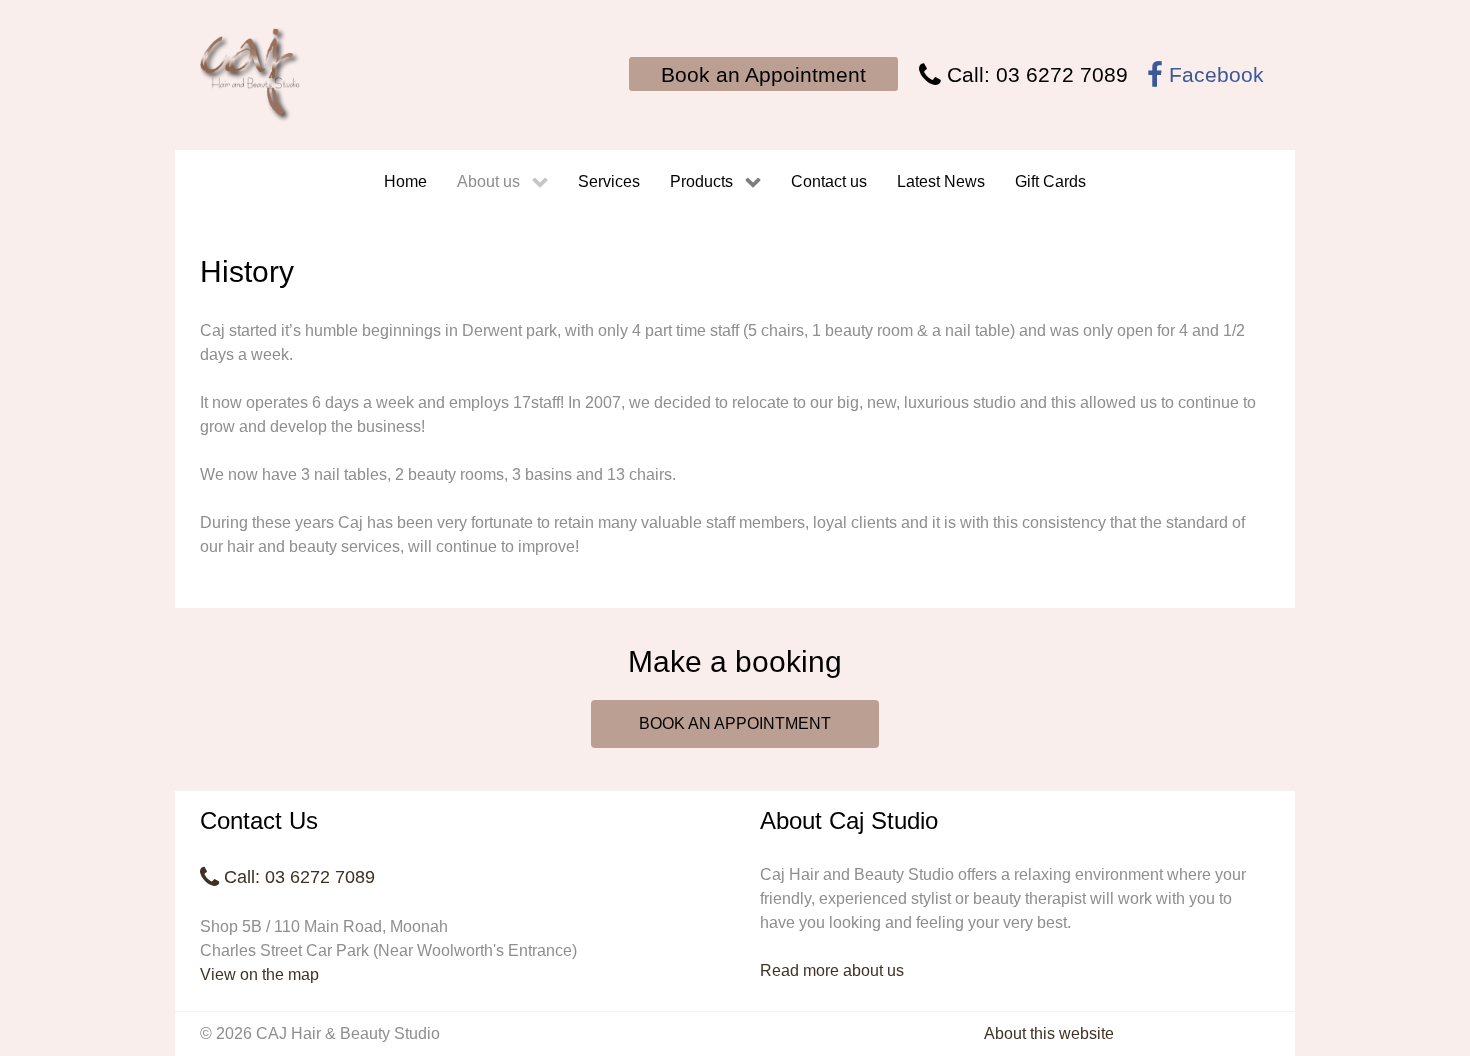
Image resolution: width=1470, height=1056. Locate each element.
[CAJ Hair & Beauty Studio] (250, 75)
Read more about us (832, 970)
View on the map (259, 974)
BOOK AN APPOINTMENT (735, 723)
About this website (1049, 1033)
